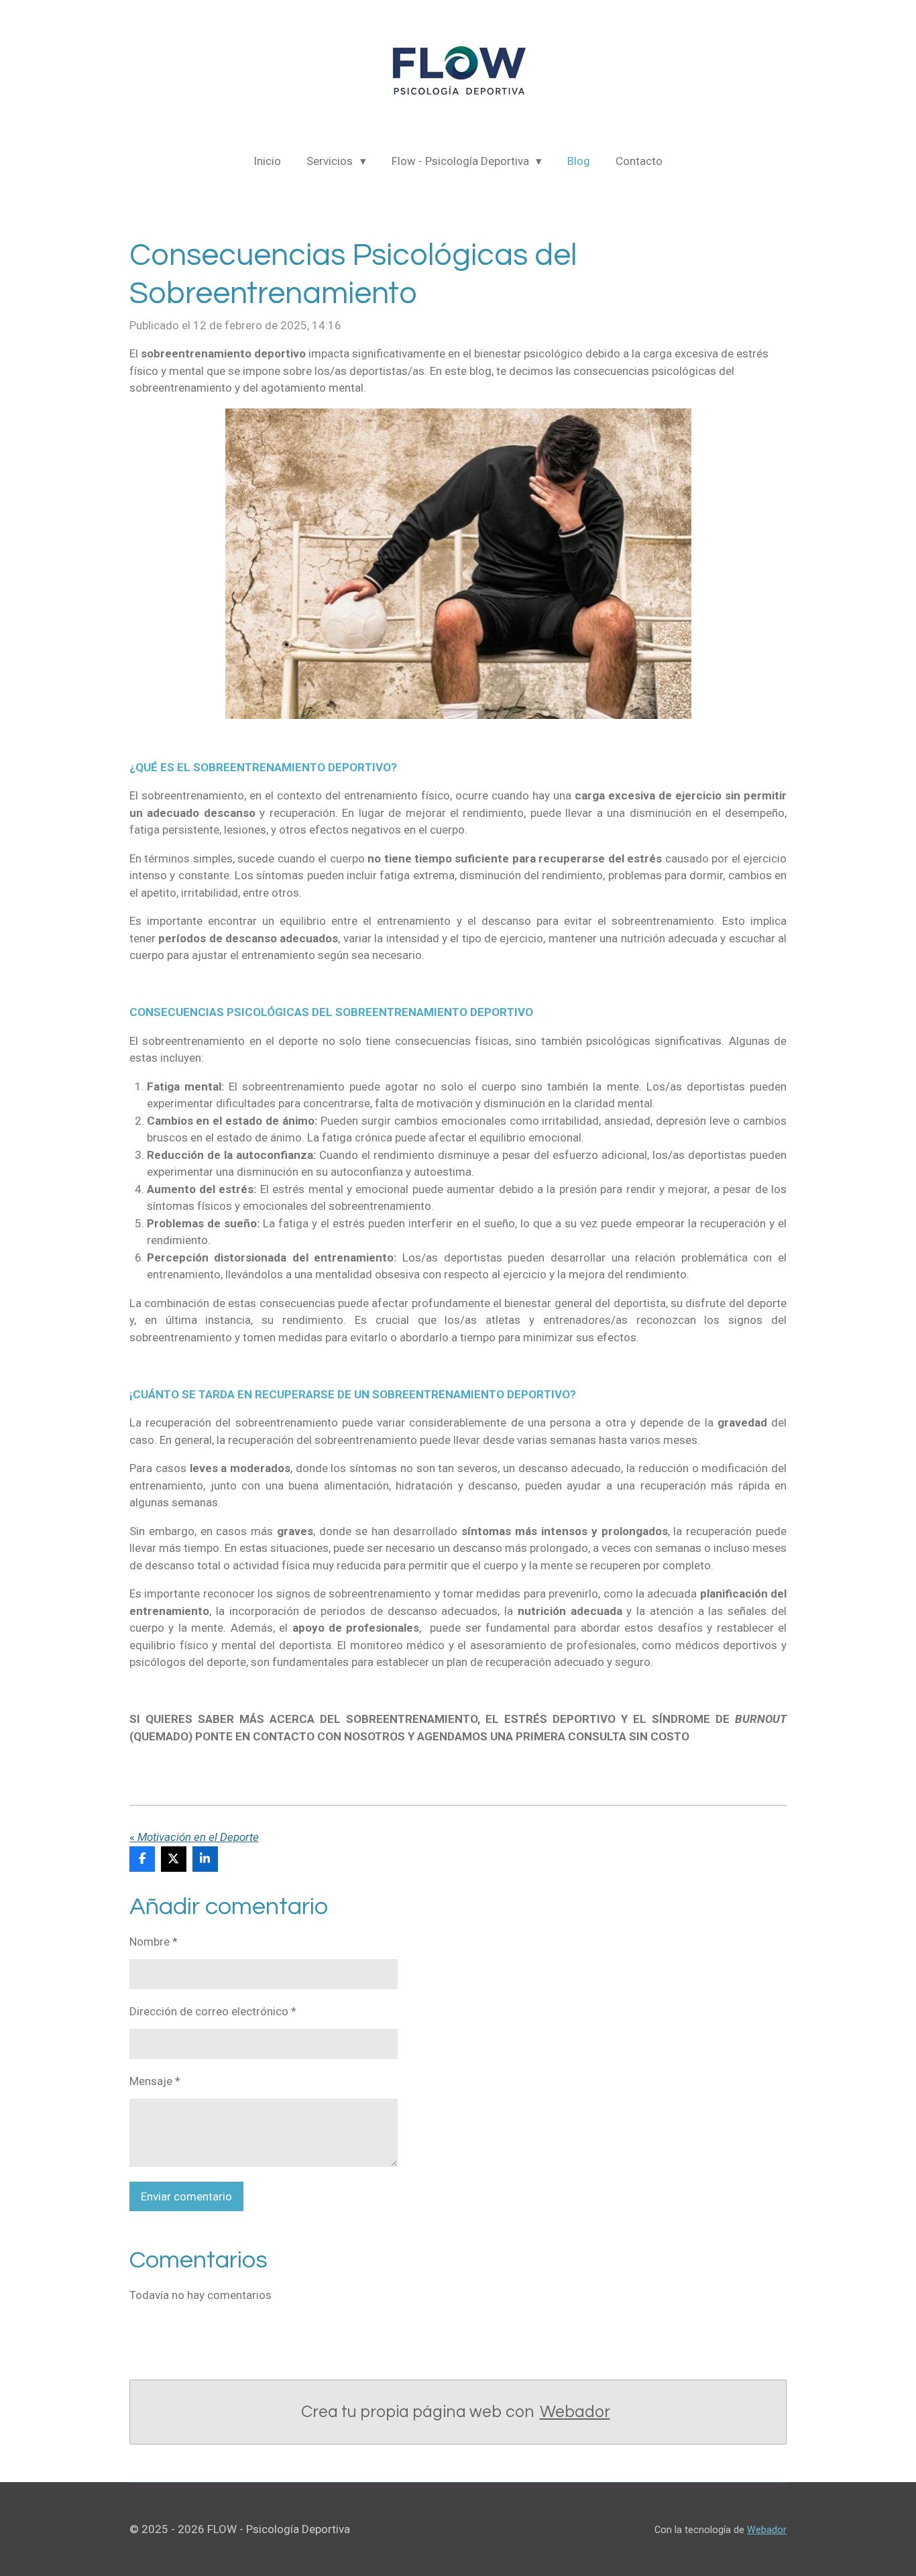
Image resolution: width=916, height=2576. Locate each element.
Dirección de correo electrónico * (213, 2011)
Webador (575, 2412)
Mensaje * (155, 2081)
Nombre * (154, 1942)
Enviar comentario (186, 2196)
